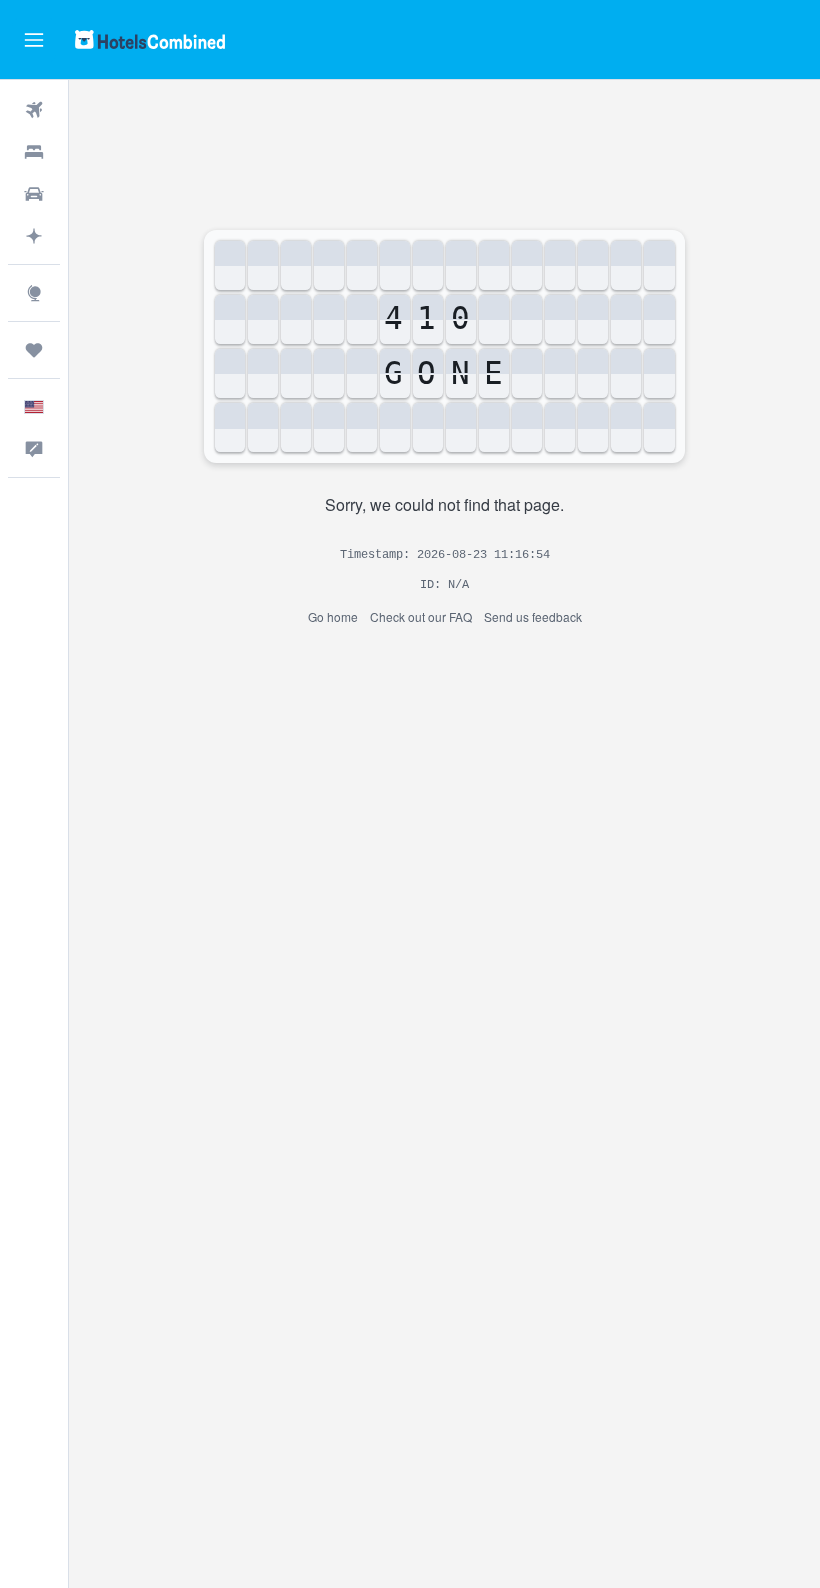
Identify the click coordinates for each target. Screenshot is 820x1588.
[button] (34, 40)
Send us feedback (533, 616)
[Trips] (34, 350)
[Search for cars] (34, 194)
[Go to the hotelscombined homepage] (150, 39)
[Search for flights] (34, 110)
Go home (333, 616)
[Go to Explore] (34, 293)
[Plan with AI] (34, 236)
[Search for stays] (34, 152)
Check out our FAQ (421, 616)
